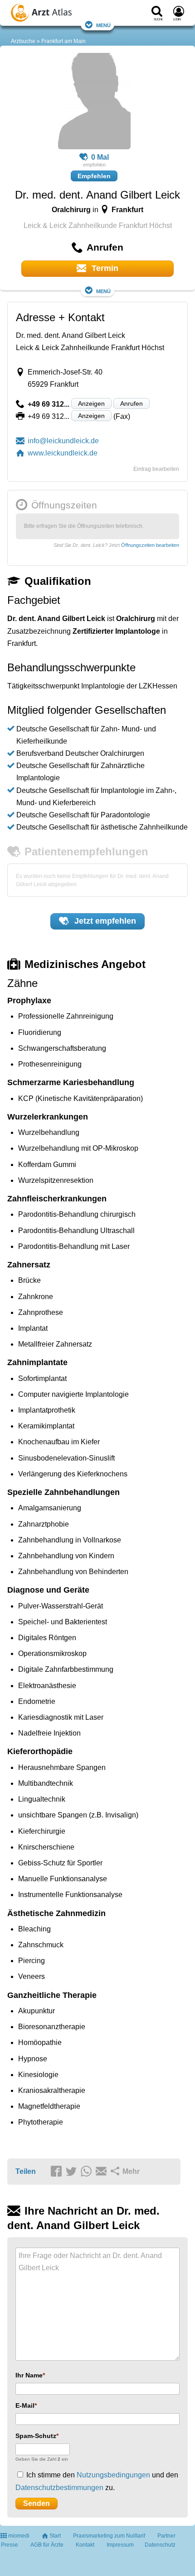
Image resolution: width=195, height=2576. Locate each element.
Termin (104, 268)
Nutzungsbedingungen (113, 2475)
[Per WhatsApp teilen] (88, 2172)
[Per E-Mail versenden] (102, 2172)
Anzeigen (91, 403)
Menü (103, 25)
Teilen (26, 2171)
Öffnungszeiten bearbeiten (150, 545)
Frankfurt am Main (63, 41)
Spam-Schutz (36, 2436)
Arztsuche (23, 41)
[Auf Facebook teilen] (58, 2172)
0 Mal (100, 157)
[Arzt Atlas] (59, 14)
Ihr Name (29, 2375)
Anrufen (132, 403)
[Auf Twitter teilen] (73, 2172)
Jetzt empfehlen (104, 921)
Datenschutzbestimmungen (59, 2488)
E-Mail (25, 2405)
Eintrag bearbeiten (156, 469)
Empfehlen (94, 176)
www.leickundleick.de (63, 453)
